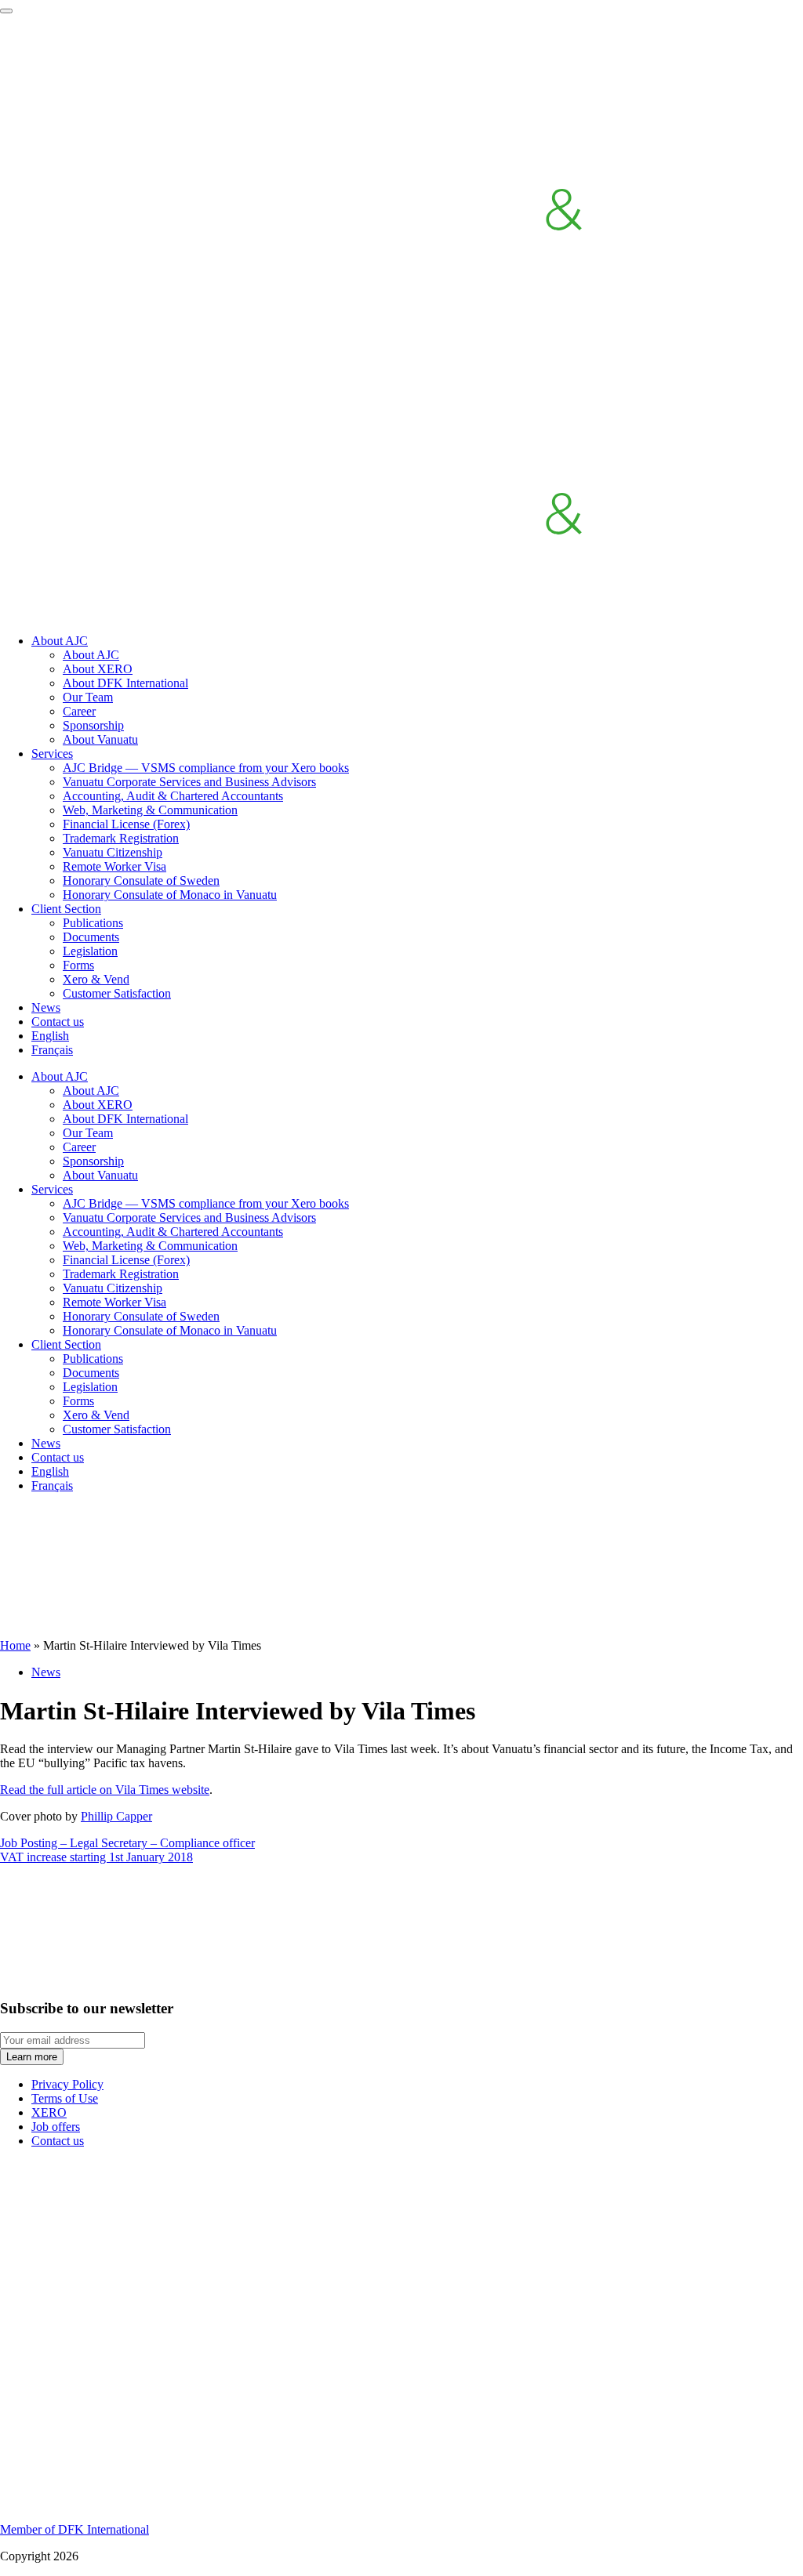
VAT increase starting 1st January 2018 (96, 1857)
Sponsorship (93, 725)
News (46, 1007)
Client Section (66, 909)
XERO (49, 2112)
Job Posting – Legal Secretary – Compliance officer (127, 1843)
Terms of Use (65, 2098)
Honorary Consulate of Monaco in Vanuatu (170, 895)
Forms (78, 965)
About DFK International (125, 683)
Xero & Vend (96, 979)
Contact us (58, 1022)
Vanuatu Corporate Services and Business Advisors (189, 782)
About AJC (60, 641)
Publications (93, 923)
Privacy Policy (67, 2084)
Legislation (90, 951)
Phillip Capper (116, 1816)
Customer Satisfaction (117, 993)
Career (79, 711)
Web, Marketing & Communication (150, 810)
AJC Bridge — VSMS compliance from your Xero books (206, 768)
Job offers (56, 2127)
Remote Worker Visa (114, 866)
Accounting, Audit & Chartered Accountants (173, 796)
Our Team (88, 697)
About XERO (98, 669)
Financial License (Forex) (126, 824)
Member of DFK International (74, 2529)
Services (52, 754)
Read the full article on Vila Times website (105, 1790)
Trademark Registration (121, 838)
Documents (91, 937)
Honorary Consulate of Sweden (141, 880)
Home (15, 1645)
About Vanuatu (100, 739)
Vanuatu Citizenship (113, 852)
